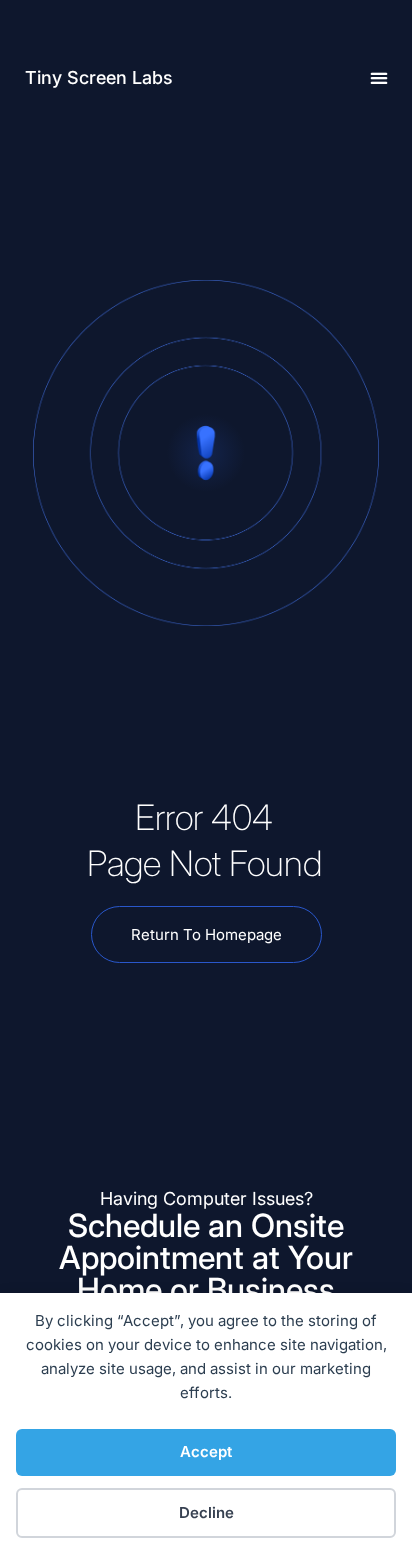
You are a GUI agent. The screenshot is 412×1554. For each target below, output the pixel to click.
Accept (206, 1451)
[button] (378, 77)
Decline (206, 1512)
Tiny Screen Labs (99, 77)
